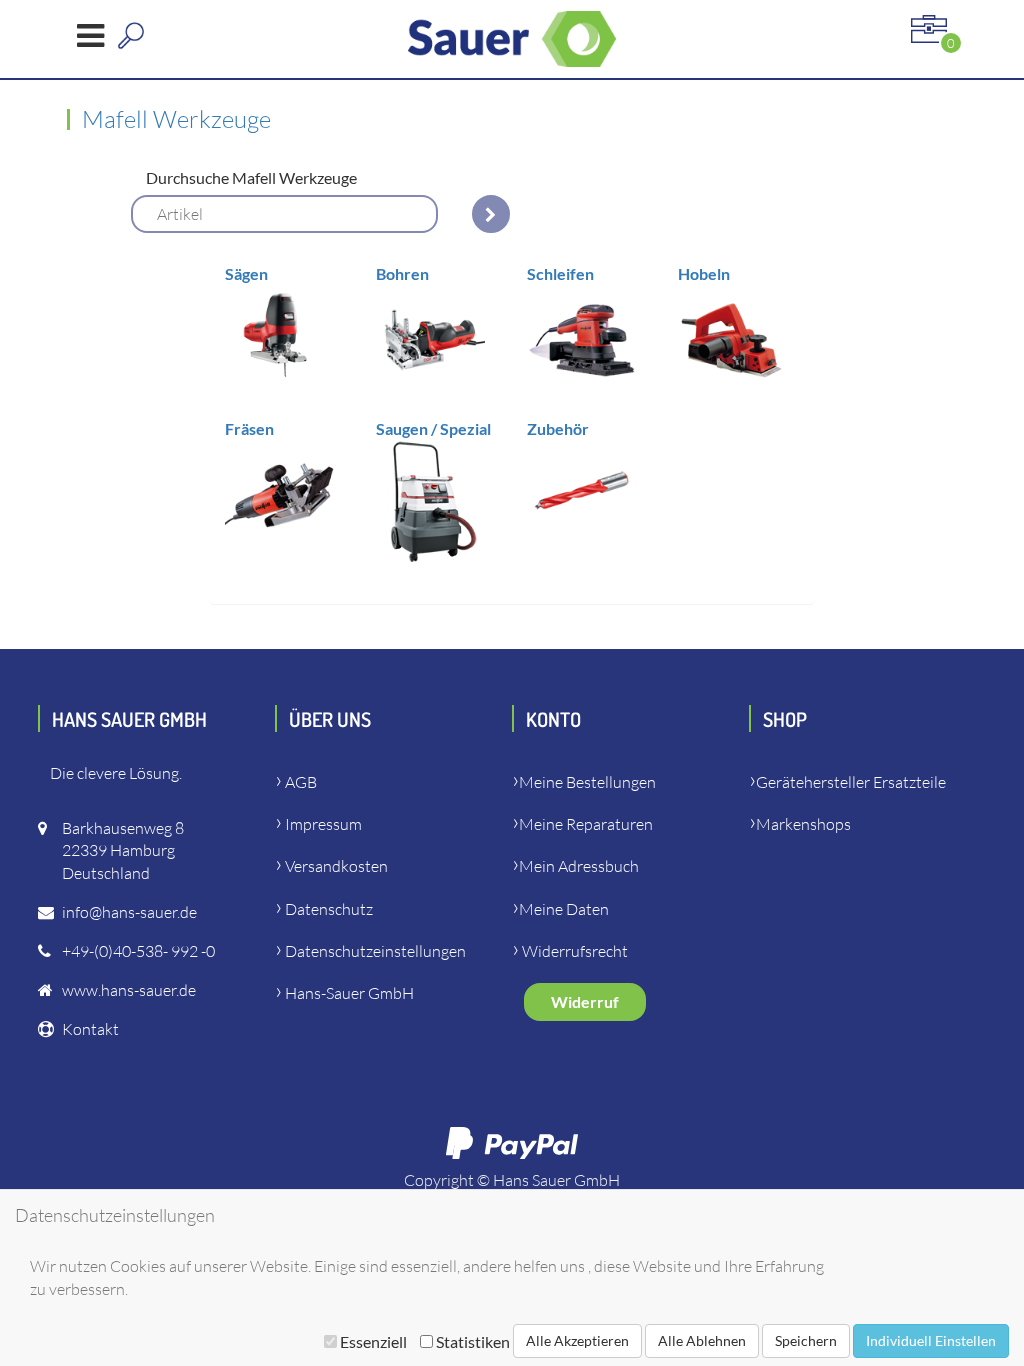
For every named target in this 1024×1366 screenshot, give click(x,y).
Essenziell (373, 1341)
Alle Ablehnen (702, 1340)
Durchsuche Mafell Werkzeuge (251, 177)
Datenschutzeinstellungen (375, 951)
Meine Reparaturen (586, 824)
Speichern (806, 1340)
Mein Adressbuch (579, 866)
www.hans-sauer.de (129, 990)
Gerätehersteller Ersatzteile (851, 782)
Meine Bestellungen (587, 782)
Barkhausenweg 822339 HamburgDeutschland (123, 851)
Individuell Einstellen (931, 1340)
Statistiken (471, 1341)
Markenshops (803, 824)
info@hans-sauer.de (129, 912)
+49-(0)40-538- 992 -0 (138, 951)
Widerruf (585, 1001)
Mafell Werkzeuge (176, 119)
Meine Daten (564, 909)
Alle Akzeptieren (577, 1340)
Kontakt (90, 1029)
